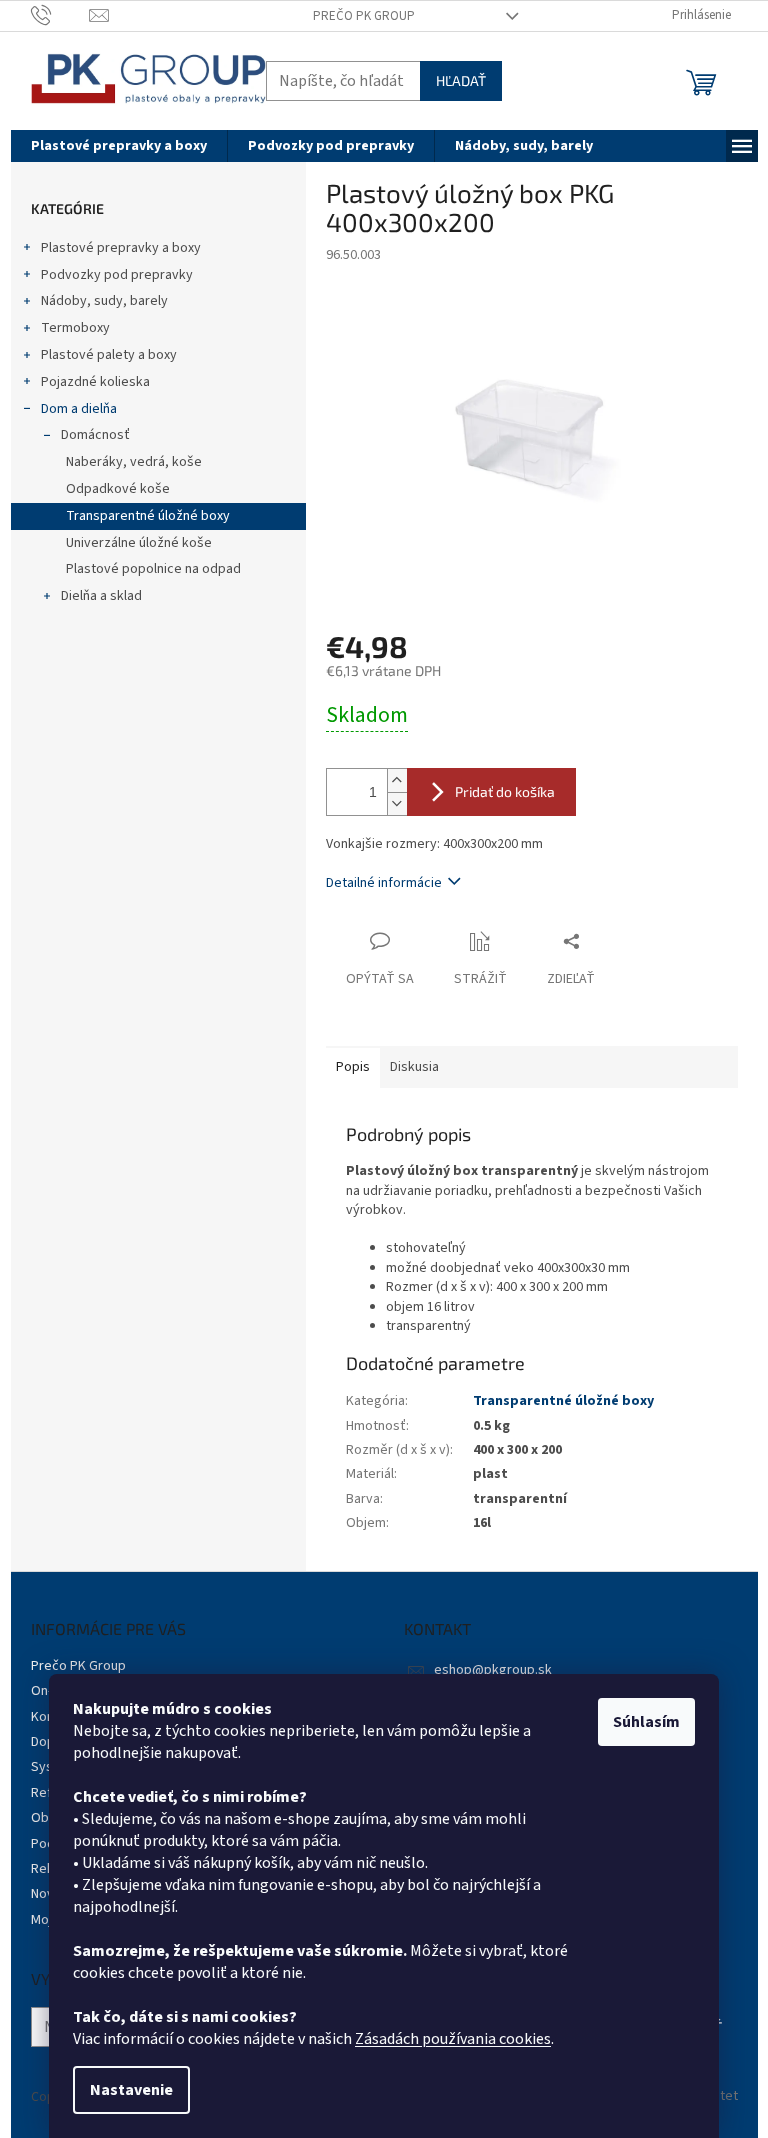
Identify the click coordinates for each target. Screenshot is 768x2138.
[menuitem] (119, 146)
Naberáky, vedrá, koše (134, 462)
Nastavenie (131, 2090)
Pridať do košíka (505, 791)
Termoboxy (75, 328)
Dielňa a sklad (101, 596)
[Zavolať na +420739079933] (60, 15)
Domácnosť (95, 435)
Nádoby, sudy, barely (104, 301)
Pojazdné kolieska (95, 382)
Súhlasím (646, 1722)
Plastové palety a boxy (109, 355)
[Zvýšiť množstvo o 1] (397, 780)
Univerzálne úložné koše (139, 543)
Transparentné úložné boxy (148, 516)
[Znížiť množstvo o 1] (397, 803)
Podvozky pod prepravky (117, 275)
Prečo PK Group (364, 16)
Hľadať (461, 80)
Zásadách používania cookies (453, 2039)
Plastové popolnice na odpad (153, 569)
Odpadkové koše (118, 489)
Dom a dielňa (79, 409)
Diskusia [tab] (414, 1067)
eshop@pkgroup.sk (493, 1670)
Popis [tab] (353, 1067)
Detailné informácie (384, 883)
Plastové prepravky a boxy (121, 248)
